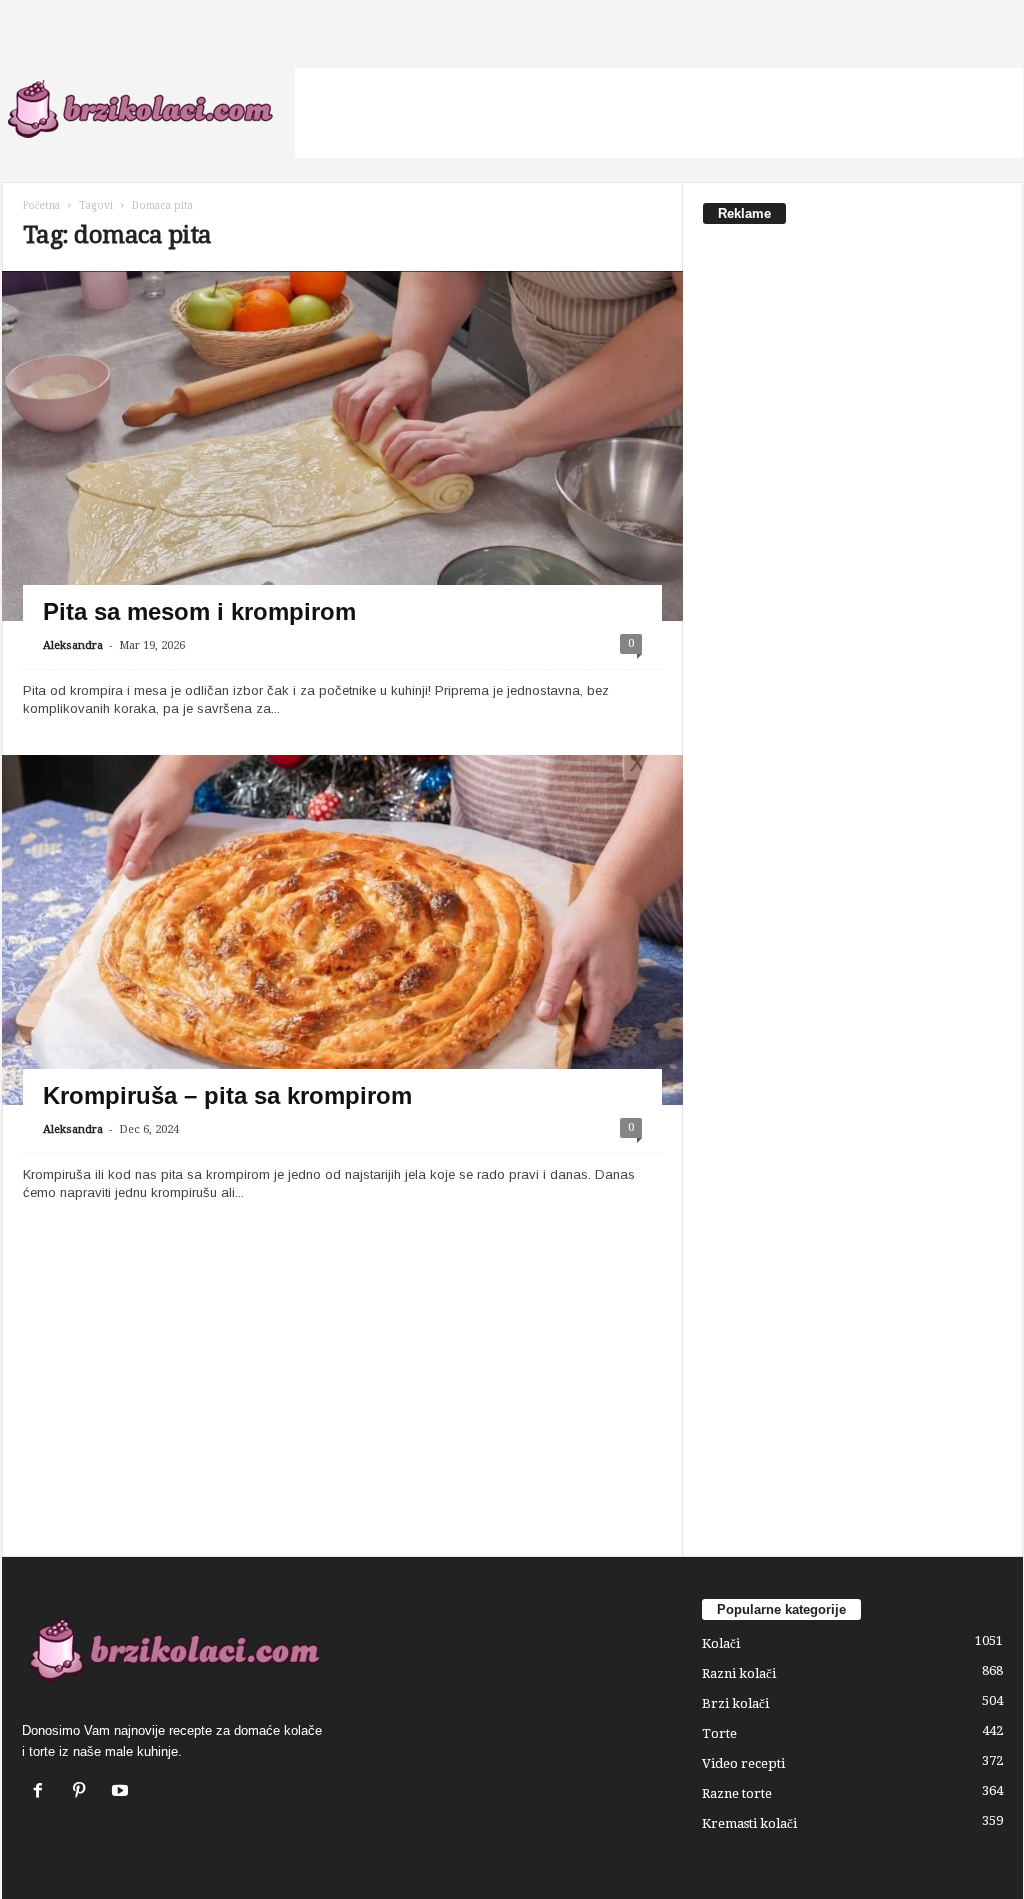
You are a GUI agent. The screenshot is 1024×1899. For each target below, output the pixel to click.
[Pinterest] (83, 1792)
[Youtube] (122, 1792)
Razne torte (737, 1793)
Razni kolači (739, 1673)
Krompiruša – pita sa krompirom (227, 1095)
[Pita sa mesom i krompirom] (342, 462)
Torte (719, 1733)
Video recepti (743, 1763)
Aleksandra (73, 645)
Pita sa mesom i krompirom (199, 611)
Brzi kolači (735, 1703)
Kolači (721, 1643)
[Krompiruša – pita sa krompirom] (342, 946)
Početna (41, 205)
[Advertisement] (659, 113)
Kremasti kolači (749, 1823)
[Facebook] (42, 1792)
